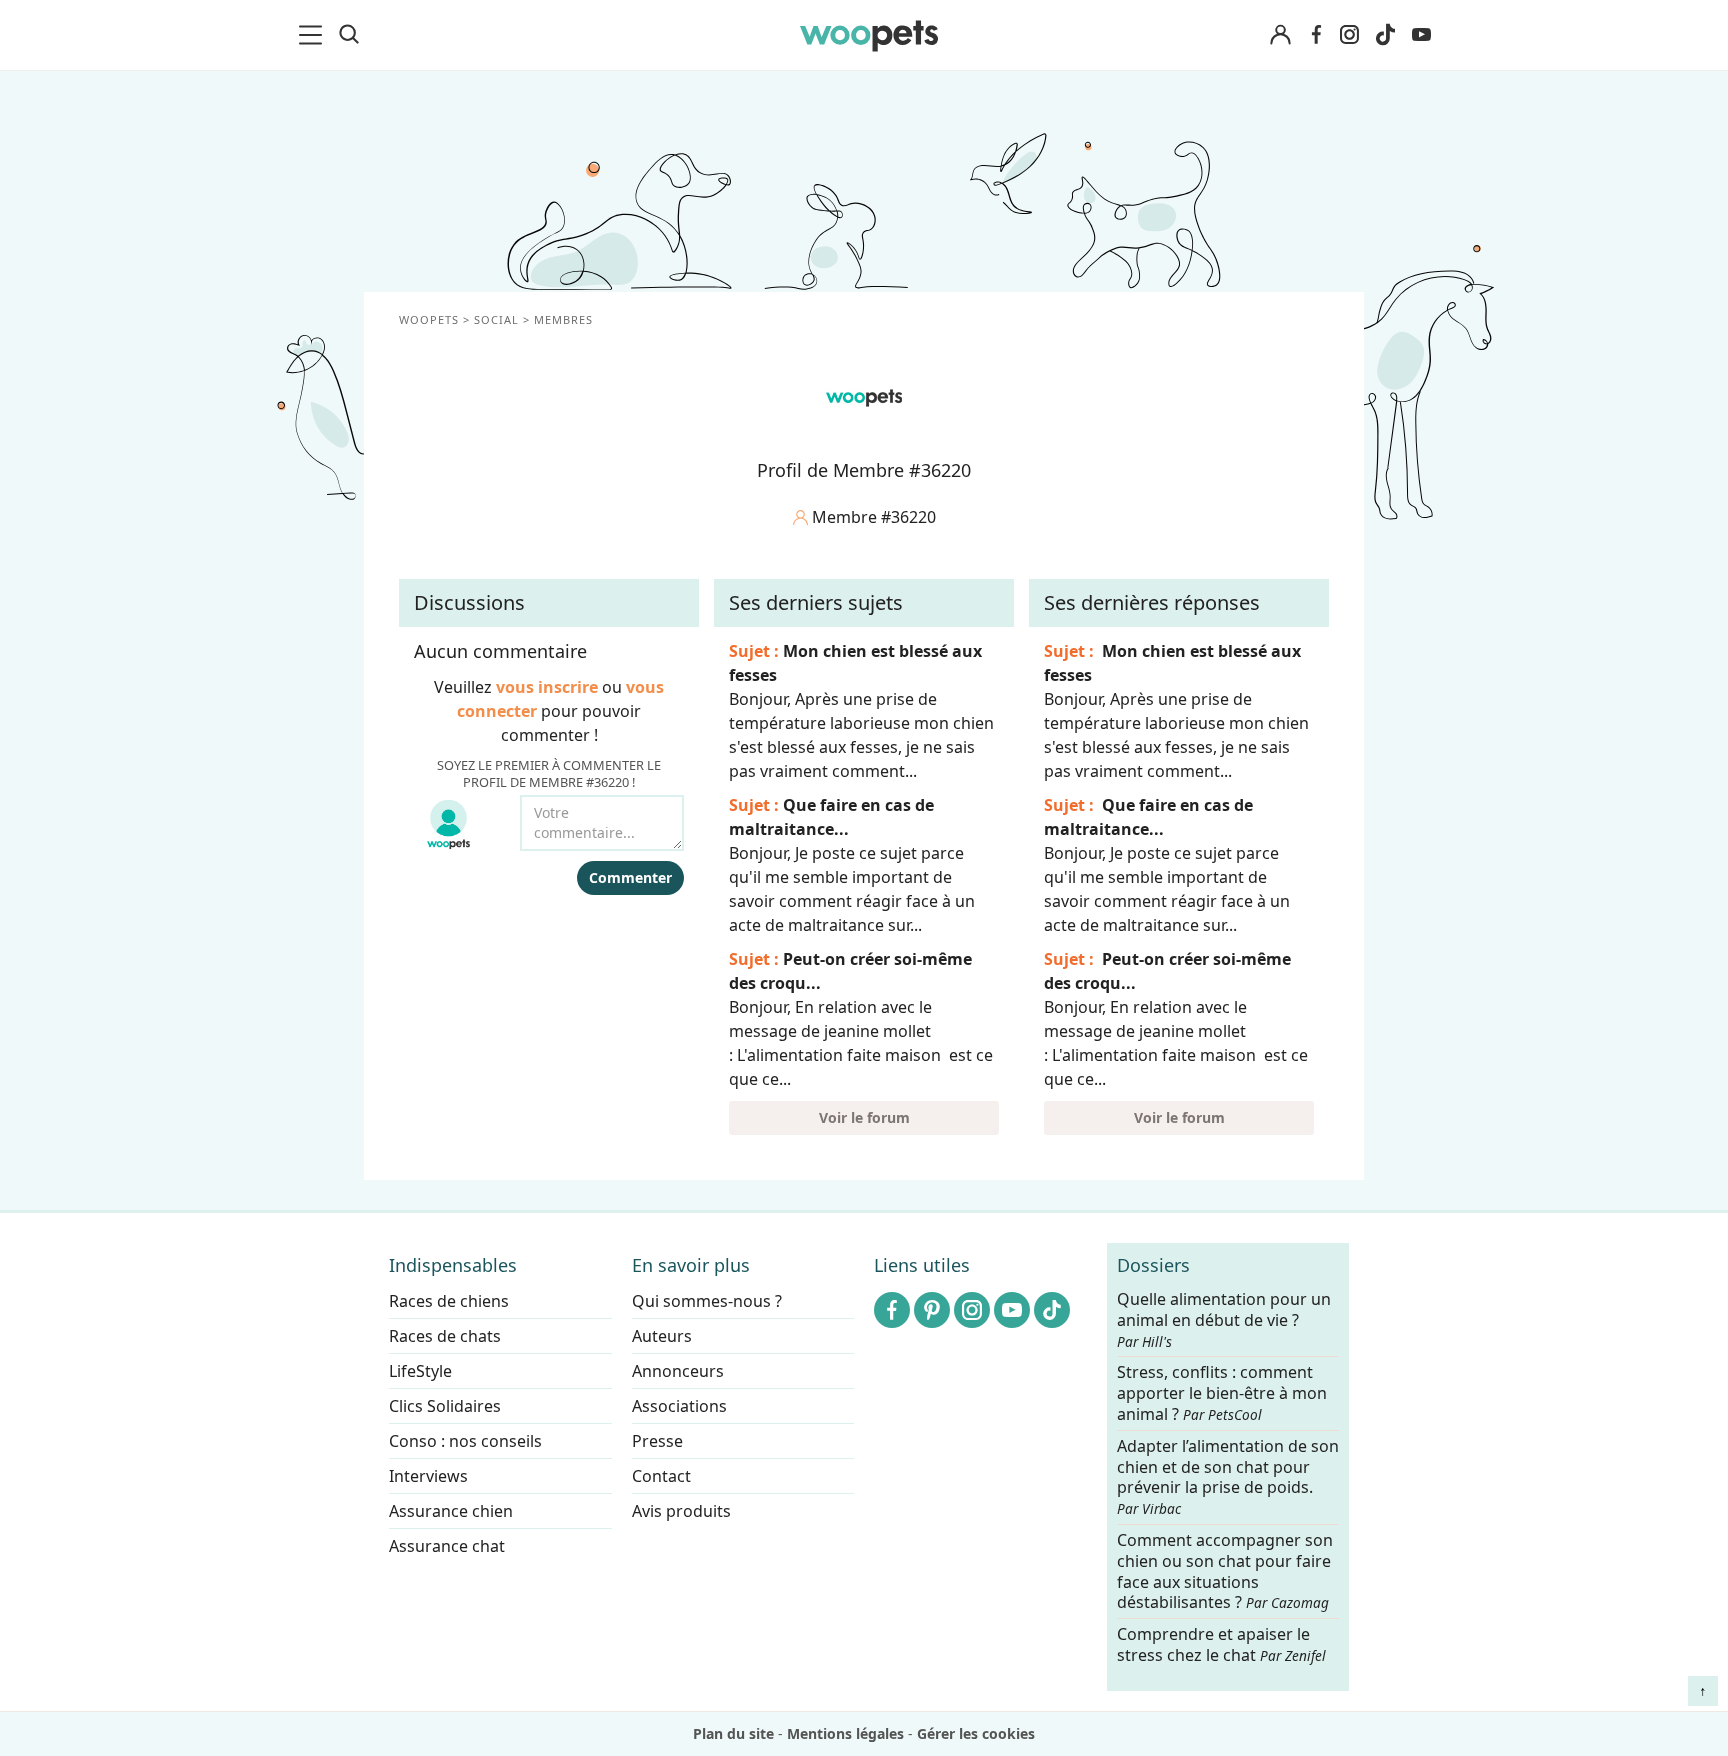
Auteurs (662, 1336)
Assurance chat (447, 1546)
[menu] (314, 35)
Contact (661, 1476)
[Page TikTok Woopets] (1385, 35)
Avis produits (681, 1511)
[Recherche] (349, 35)
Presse (657, 1441)
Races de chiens (449, 1301)
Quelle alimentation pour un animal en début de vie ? (1224, 1320)
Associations (679, 1406)
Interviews (428, 1476)
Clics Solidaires (445, 1406)
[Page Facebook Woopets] (1316, 35)
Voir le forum (864, 1117)
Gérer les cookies (976, 1733)
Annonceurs (678, 1371)
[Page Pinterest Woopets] (932, 1310)
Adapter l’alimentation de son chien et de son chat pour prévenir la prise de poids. (1228, 1477)
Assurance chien (451, 1511)
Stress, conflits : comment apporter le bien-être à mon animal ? (1222, 1394)
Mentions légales (845, 1733)
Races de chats (445, 1336)
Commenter (630, 877)
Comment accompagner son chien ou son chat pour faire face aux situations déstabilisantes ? (1225, 1571)
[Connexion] (1280, 35)
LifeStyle (420, 1371)
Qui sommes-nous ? (707, 1301)
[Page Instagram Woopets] (1349, 35)
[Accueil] (869, 35)
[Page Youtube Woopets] (1421, 35)
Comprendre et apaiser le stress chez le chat (1221, 1644)
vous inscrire (547, 687)
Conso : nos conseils (465, 1441)
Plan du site (733, 1733)
